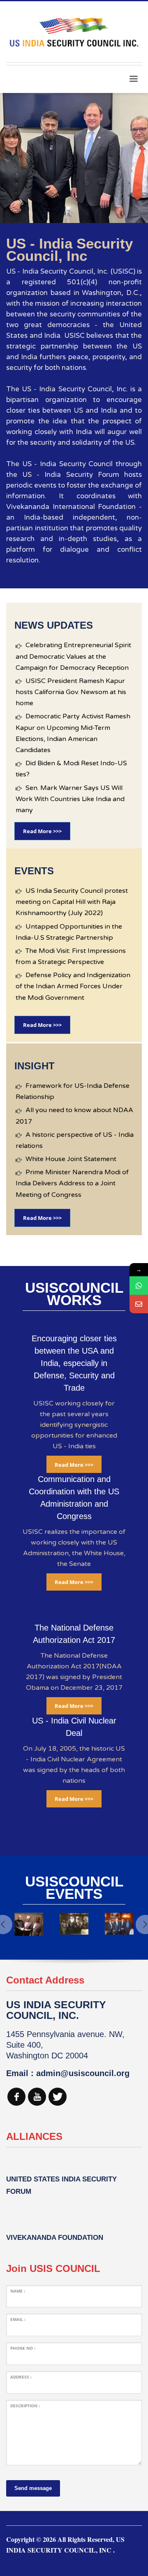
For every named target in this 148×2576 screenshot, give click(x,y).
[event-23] (119, 1924)
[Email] (139, 1304)
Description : (25, 2406)
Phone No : (23, 2348)
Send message (33, 2488)
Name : (18, 2291)
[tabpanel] (74, 158)
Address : (21, 2377)
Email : (18, 2319)
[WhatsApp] (139, 1286)
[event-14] (74, 1924)
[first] (29, 1924)
